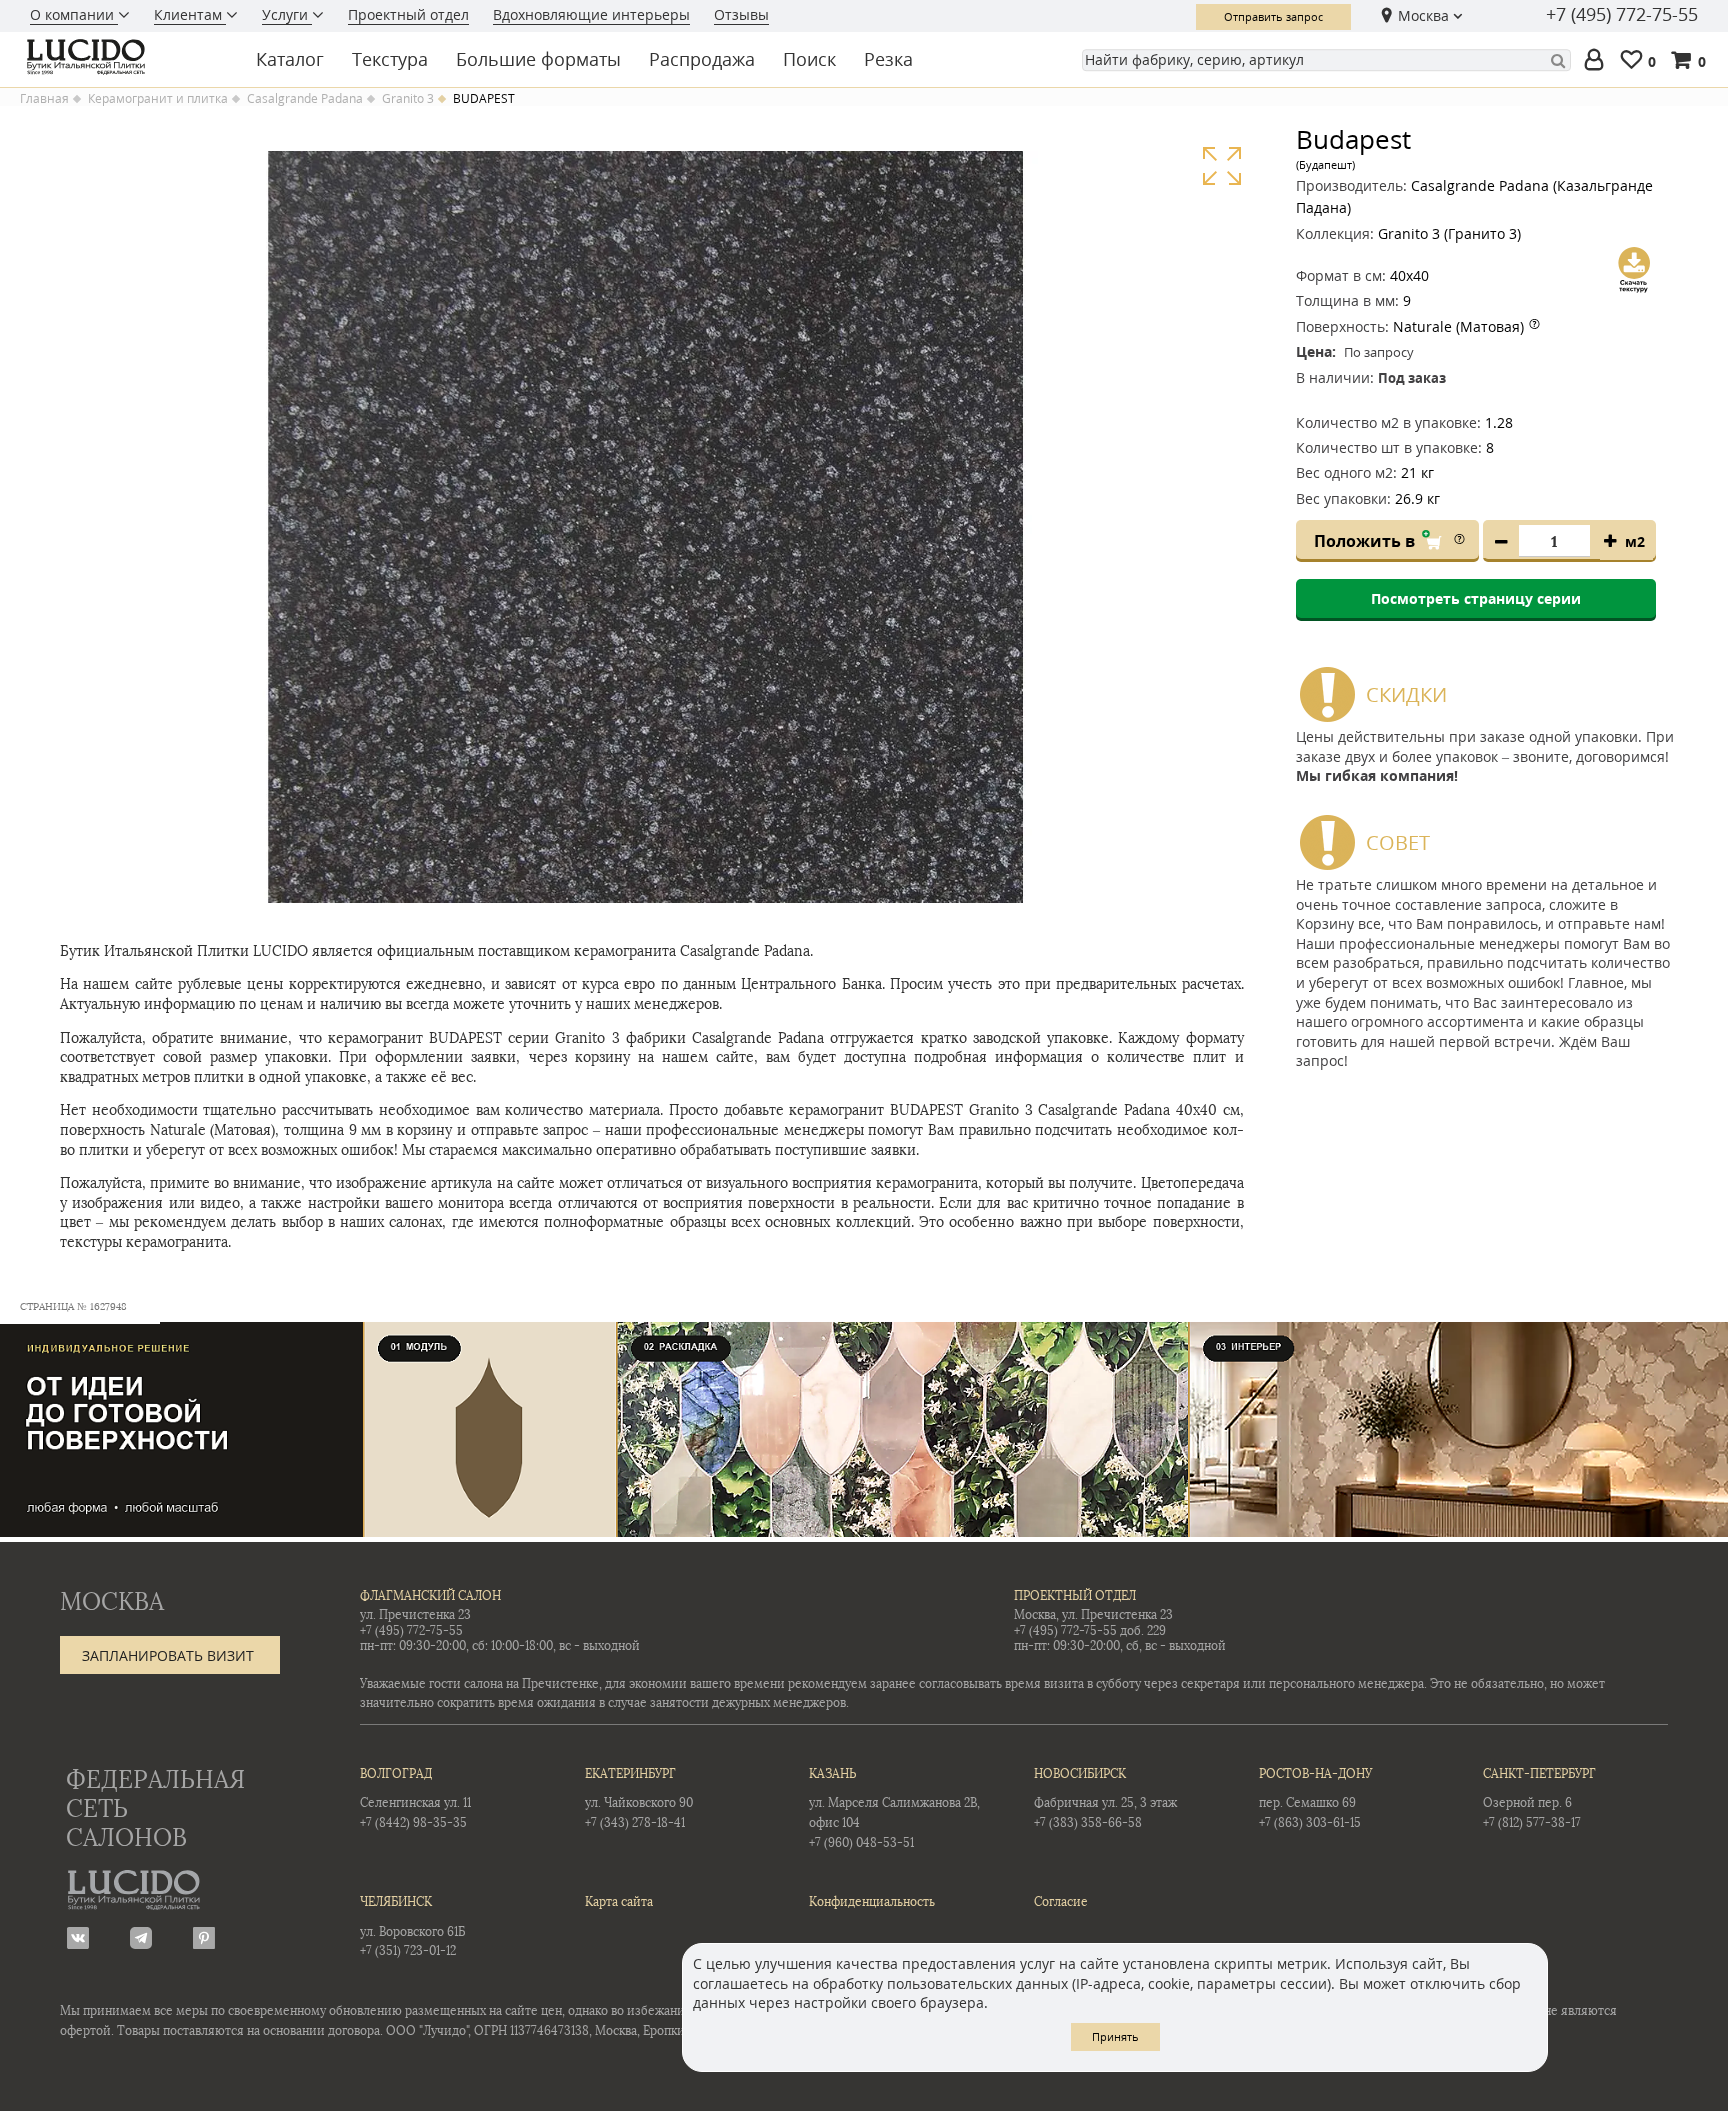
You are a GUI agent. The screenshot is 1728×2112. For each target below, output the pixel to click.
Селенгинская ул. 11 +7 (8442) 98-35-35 (415, 1798)
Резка (888, 59)
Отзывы (741, 14)
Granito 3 (408, 99)
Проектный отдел (408, 14)
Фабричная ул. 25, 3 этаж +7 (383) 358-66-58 (1105, 1798)
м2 (1635, 541)
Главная (44, 99)
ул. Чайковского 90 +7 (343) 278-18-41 (639, 1798)
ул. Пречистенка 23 (415, 1615)
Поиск (809, 59)
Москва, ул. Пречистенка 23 (1093, 1615)
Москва (1423, 15)
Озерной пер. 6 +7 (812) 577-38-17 (1539, 1798)
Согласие (1061, 1902)
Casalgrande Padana (305, 99)
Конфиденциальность (872, 1902)
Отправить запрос (1273, 16)
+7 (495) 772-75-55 (1622, 15)
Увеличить (1221, 166)
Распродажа (702, 59)
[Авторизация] (1598, 61)
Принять (1115, 2036)
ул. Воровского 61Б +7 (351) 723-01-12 (412, 1926)
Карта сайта (619, 1902)
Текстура (390, 59)
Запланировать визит (168, 1655)
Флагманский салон (430, 1596)
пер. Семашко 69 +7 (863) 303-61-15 (1315, 1798)
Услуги (287, 14)
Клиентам (190, 14)
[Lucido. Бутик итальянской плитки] (124, 57)
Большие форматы (538, 59)
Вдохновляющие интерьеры (591, 14)
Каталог (290, 59)
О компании (74, 14)
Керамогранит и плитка (158, 99)
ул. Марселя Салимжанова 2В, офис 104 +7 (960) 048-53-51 (894, 1808)
